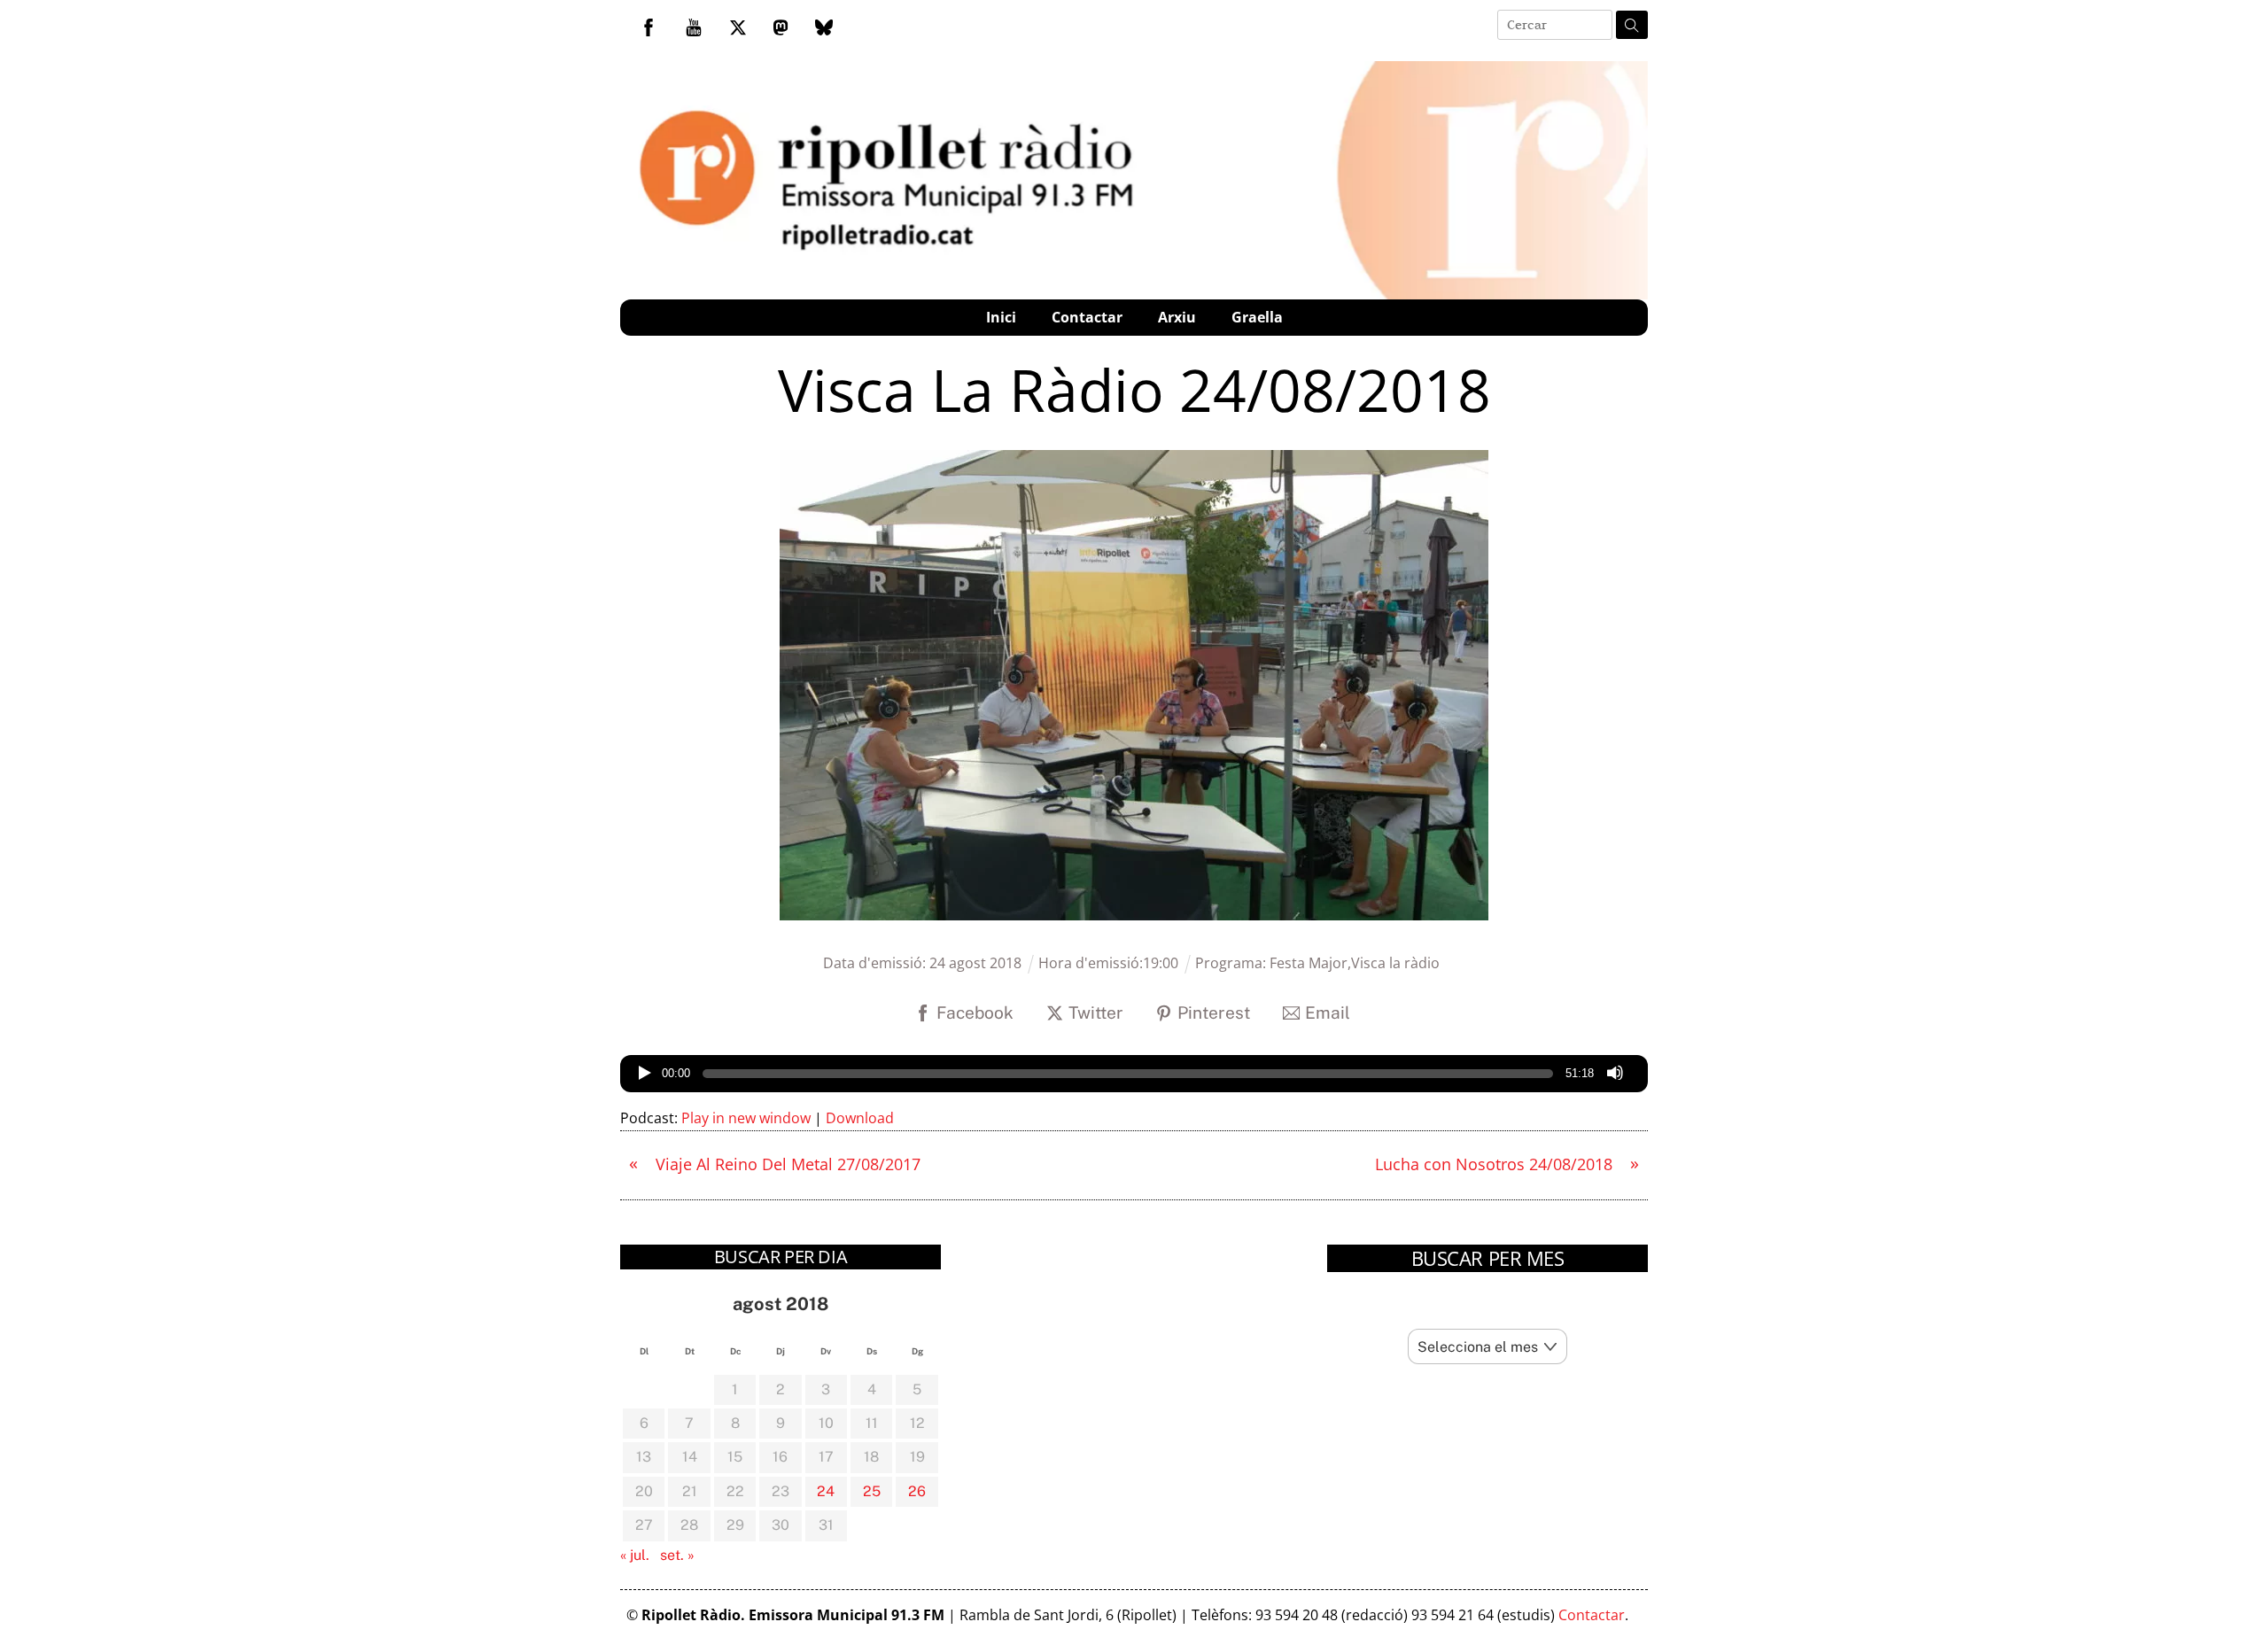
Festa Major (1309, 963)
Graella (1257, 317)
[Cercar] (1632, 25)
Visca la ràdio (1395, 963)
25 (872, 1491)
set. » (677, 1555)
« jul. (635, 1555)
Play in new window (746, 1118)
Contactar (1087, 317)
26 (917, 1491)
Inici (1001, 317)
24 (826, 1491)
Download (860, 1118)
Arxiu (1177, 317)
